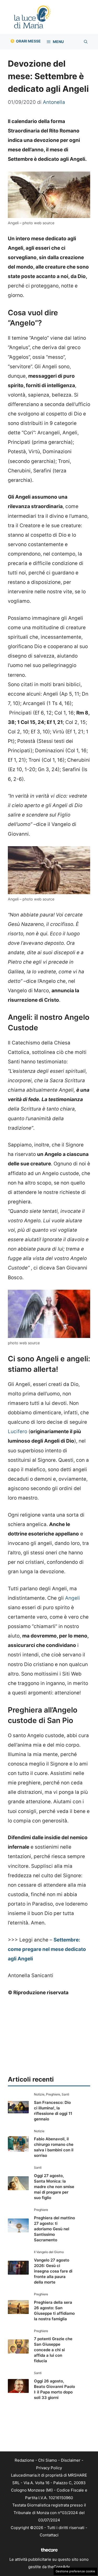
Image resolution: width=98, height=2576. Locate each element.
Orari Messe (28, 41)
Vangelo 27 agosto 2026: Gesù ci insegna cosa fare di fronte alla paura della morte (53, 2271)
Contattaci (49, 2535)
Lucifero (18, 1431)
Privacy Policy (49, 2468)
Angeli (73, 1598)
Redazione (24, 2460)
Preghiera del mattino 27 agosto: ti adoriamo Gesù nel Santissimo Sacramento (54, 2229)
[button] (86, 42)
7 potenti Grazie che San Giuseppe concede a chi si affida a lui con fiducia (53, 2350)
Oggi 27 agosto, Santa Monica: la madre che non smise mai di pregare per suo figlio (54, 2187)
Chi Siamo (48, 2460)
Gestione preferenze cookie (75, 2571)
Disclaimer (71, 2460)
